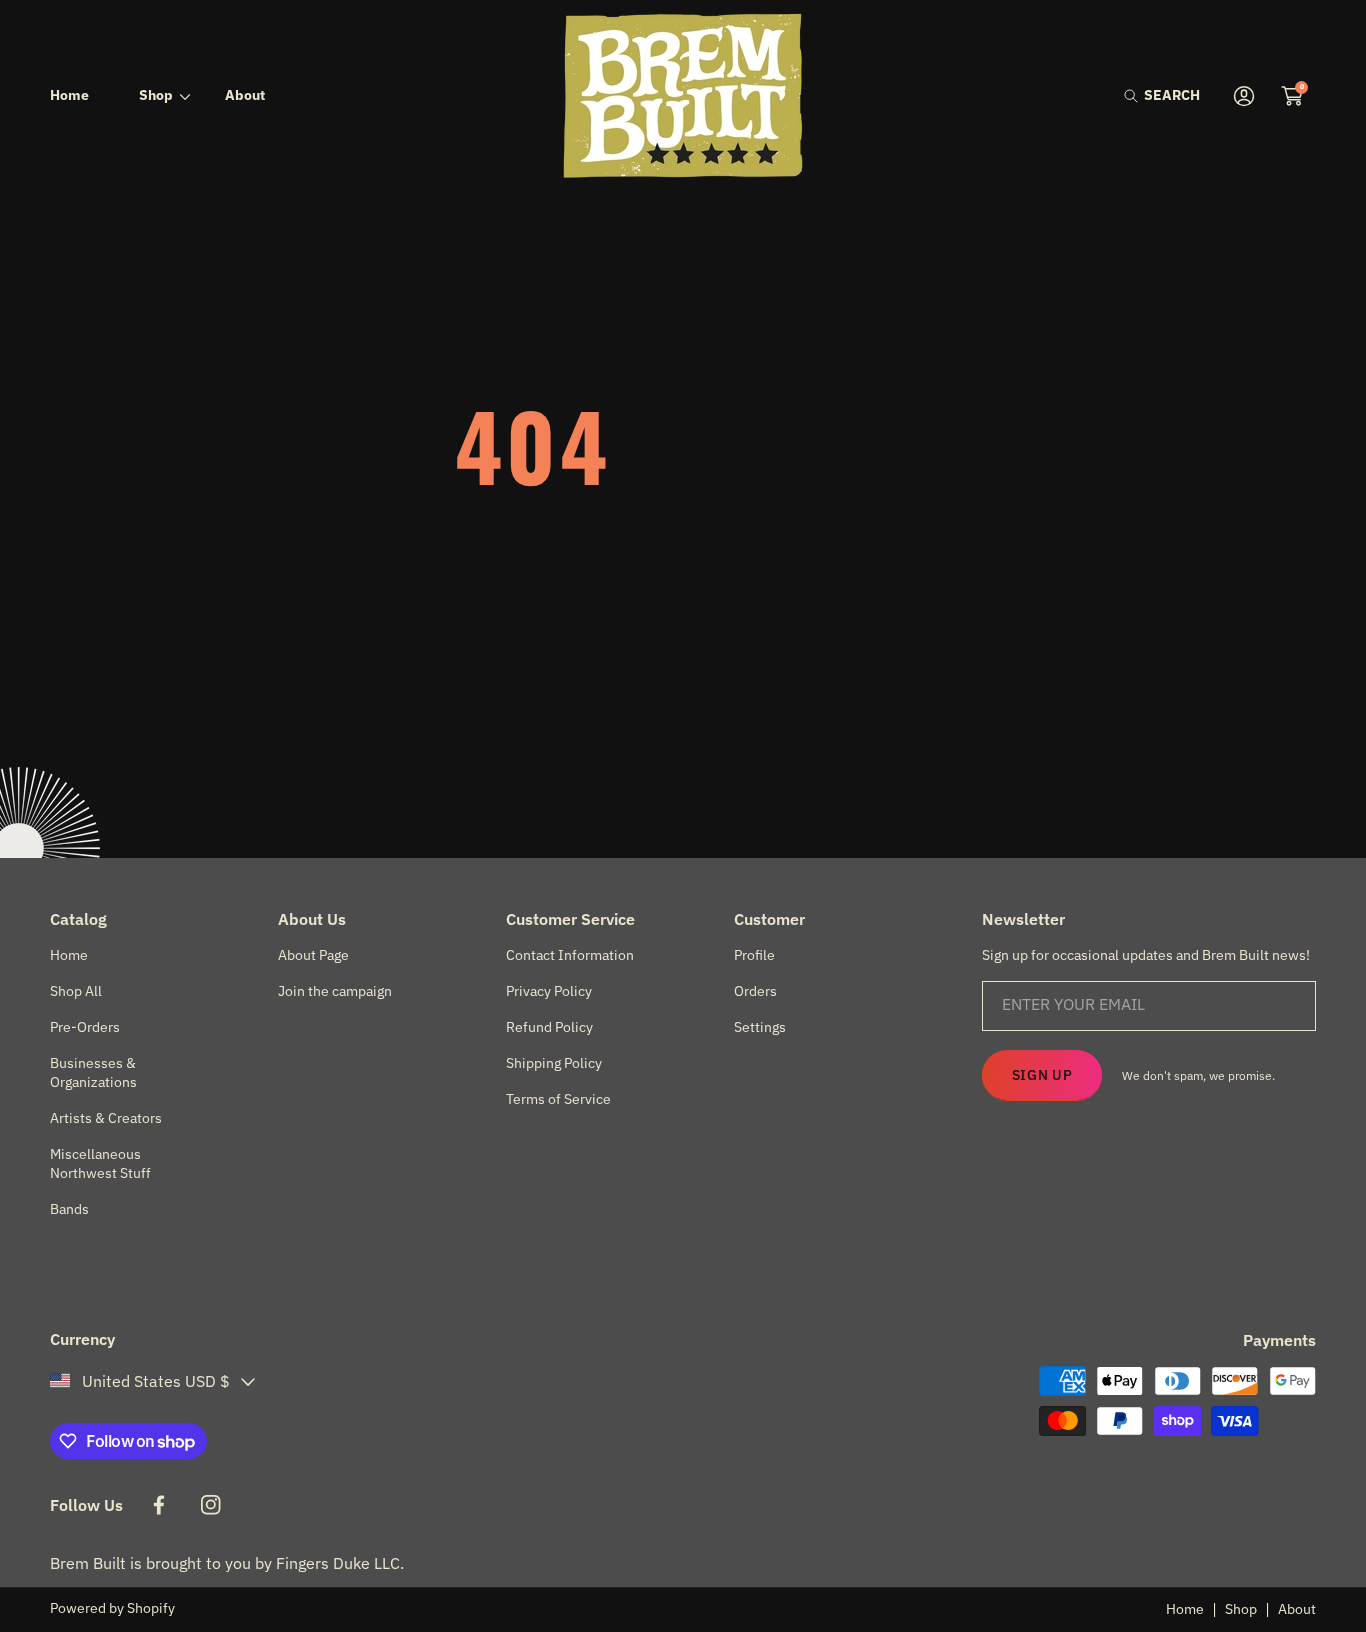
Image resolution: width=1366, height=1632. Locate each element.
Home (1185, 1609)
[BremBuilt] (683, 95)
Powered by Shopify (112, 1608)
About (1297, 1609)
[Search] (1136, 95)
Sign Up (1042, 1075)
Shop (1241, 1609)
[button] (1162, 95)
